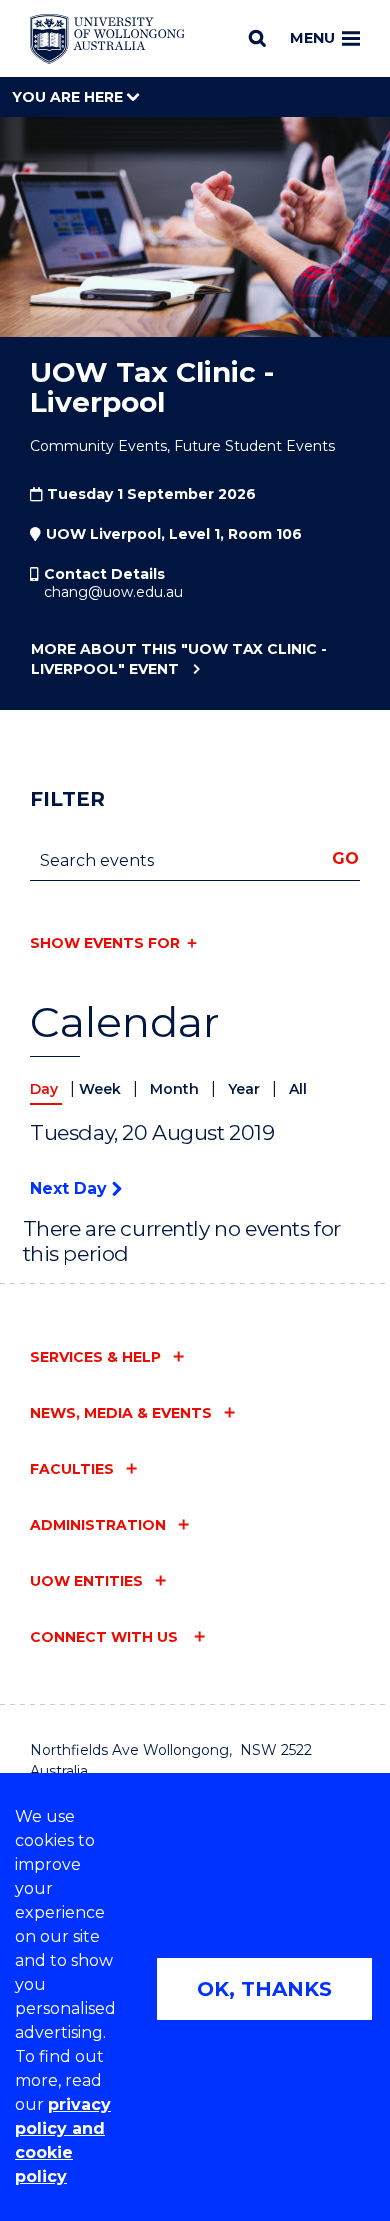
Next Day (71, 1188)
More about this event (179, 659)
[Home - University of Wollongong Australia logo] (107, 39)
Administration (98, 1525)
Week (102, 1089)
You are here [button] (69, 97)
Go (345, 858)
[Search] (257, 38)
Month (176, 1089)
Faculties (72, 1469)
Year (246, 1089)
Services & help (95, 1357)
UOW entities (86, 1581)
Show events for (105, 943)
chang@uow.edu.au (113, 592)
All (298, 1089)
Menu (312, 38)
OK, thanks (264, 1989)
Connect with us (106, 1637)
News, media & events (121, 1413)
